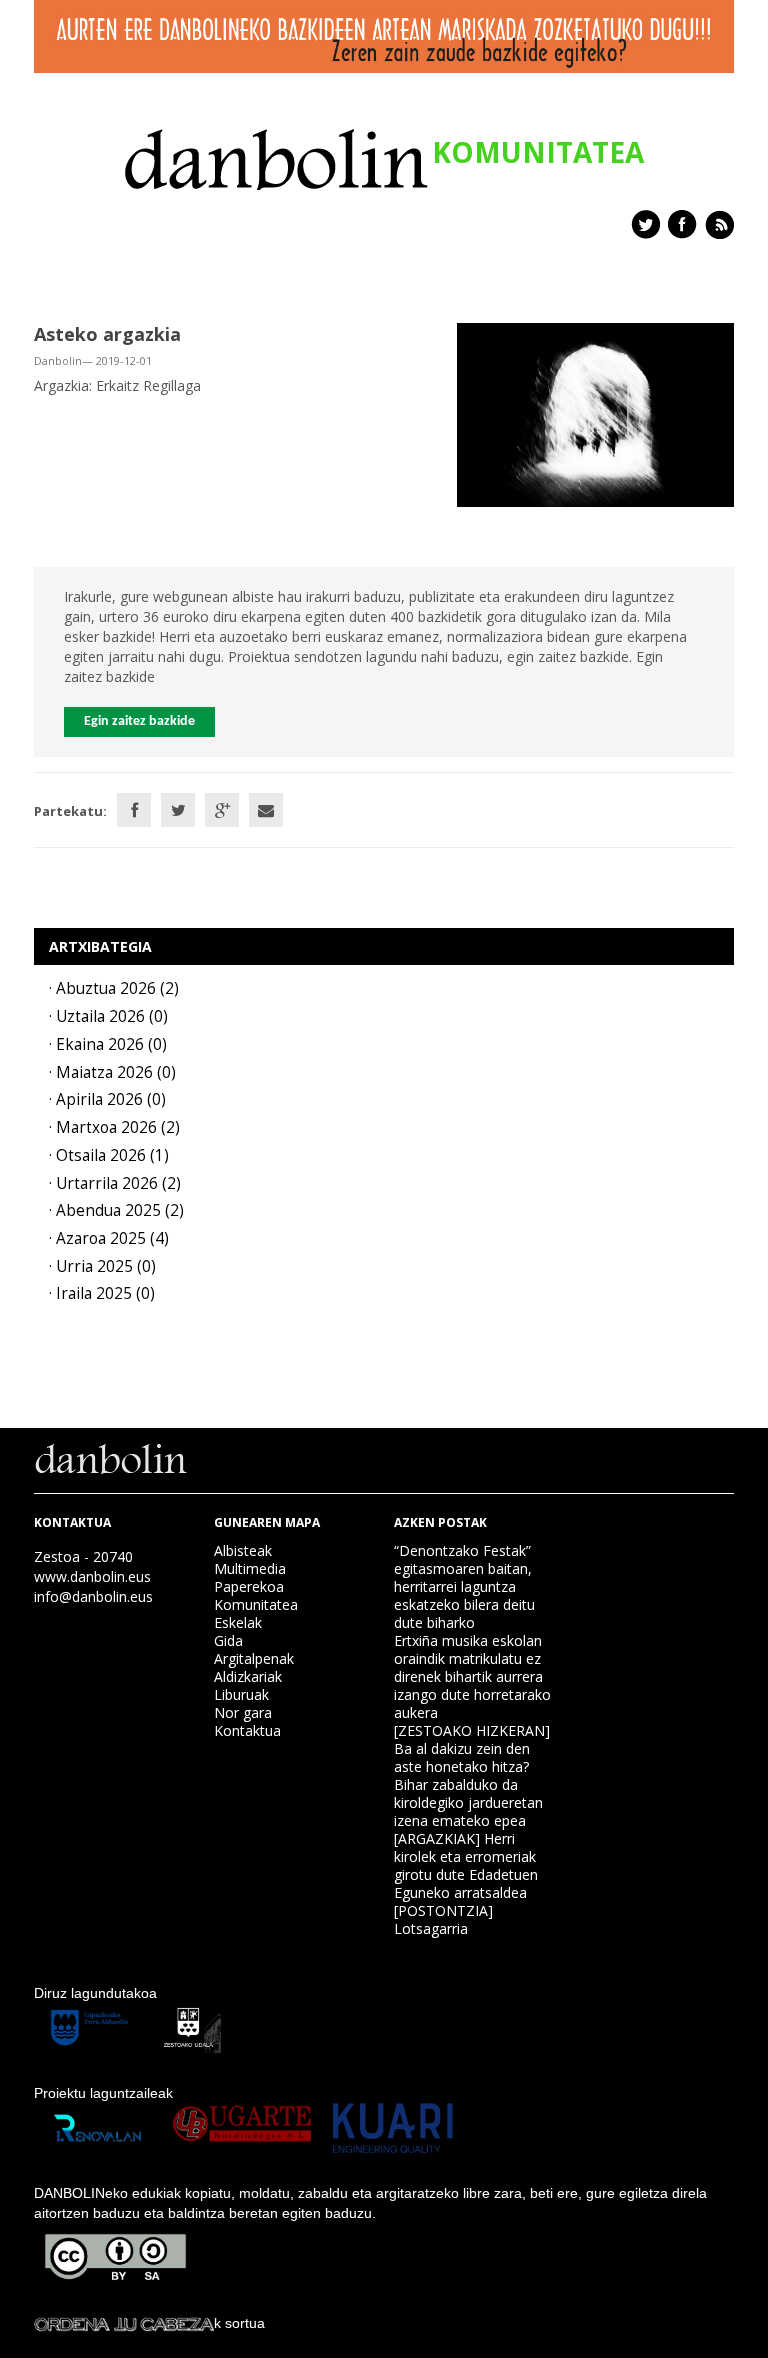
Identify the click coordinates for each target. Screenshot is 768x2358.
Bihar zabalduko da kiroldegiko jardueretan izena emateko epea (468, 1802)
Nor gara (243, 1712)
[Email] (266, 810)
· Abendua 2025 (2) (116, 1210)
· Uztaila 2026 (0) (108, 1016)
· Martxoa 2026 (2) (114, 1127)
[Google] (222, 810)
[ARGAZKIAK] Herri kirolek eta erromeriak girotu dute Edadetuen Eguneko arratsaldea (466, 1865)
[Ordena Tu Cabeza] (124, 2323)
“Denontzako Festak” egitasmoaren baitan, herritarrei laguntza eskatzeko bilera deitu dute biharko (464, 1586)
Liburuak (241, 1694)
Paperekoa (249, 1586)
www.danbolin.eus (92, 1576)
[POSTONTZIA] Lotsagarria (443, 1919)
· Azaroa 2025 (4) (109, 1238)
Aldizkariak (248, 1676)
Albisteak (243, 1550)
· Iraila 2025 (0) (102, 1293)
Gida (228, 1640)
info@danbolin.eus (93, 1596)
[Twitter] (178, 810)
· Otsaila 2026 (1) (109, 1155)
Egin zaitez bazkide (139, 721)
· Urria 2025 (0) (102, 1266)
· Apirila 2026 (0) (107, 1099)
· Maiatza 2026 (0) (112, 1072)
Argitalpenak (254, 1658)
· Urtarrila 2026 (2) (115, 1183)
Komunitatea (256, 1604)
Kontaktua (247, 1730)
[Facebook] (134, 810)
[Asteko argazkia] (595, 413)
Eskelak (238, 1622)
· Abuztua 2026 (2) (114, 988)
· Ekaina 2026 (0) (108, 1044)
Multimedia (250, 1568)
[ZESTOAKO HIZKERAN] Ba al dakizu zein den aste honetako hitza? (472, 1748)
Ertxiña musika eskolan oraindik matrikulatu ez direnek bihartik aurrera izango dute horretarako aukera (472, 1676)
